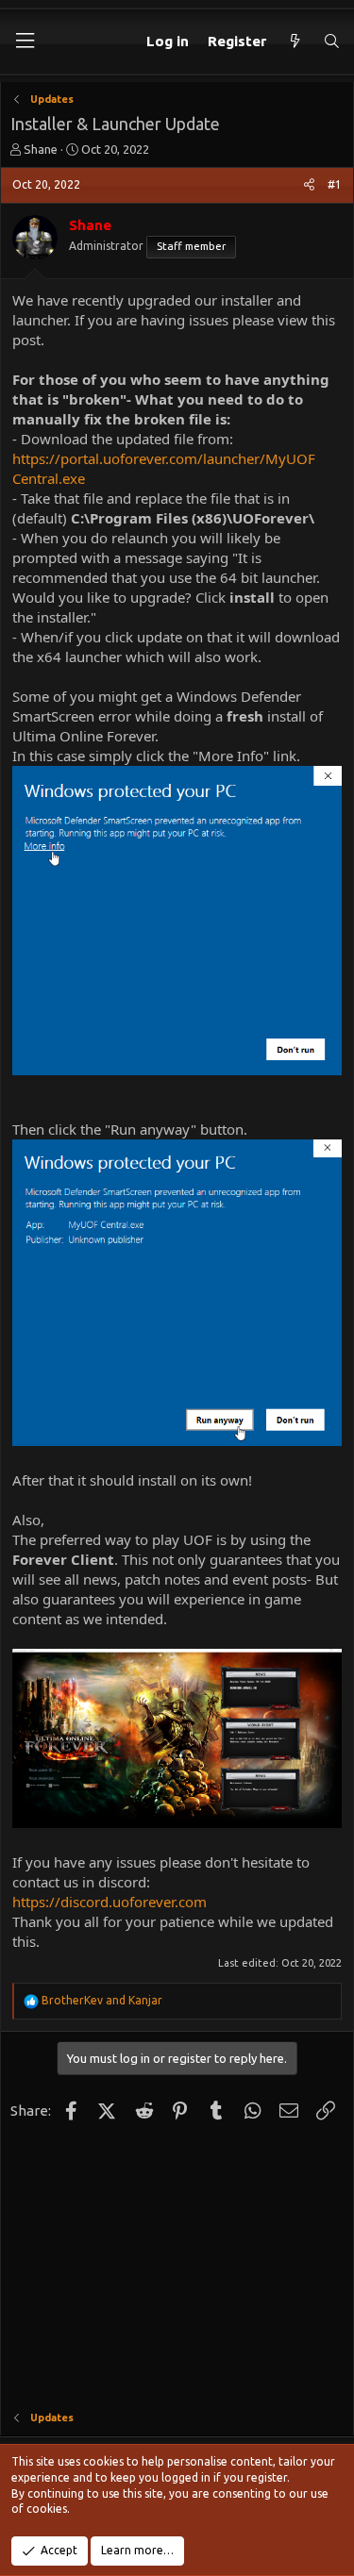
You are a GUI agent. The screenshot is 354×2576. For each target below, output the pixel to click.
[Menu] (25, 41)
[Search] (332, 41)
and (102, 2000)
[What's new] (294, 41)
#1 (335, 184)
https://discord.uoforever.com (110, 1902)
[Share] (309, 185)
